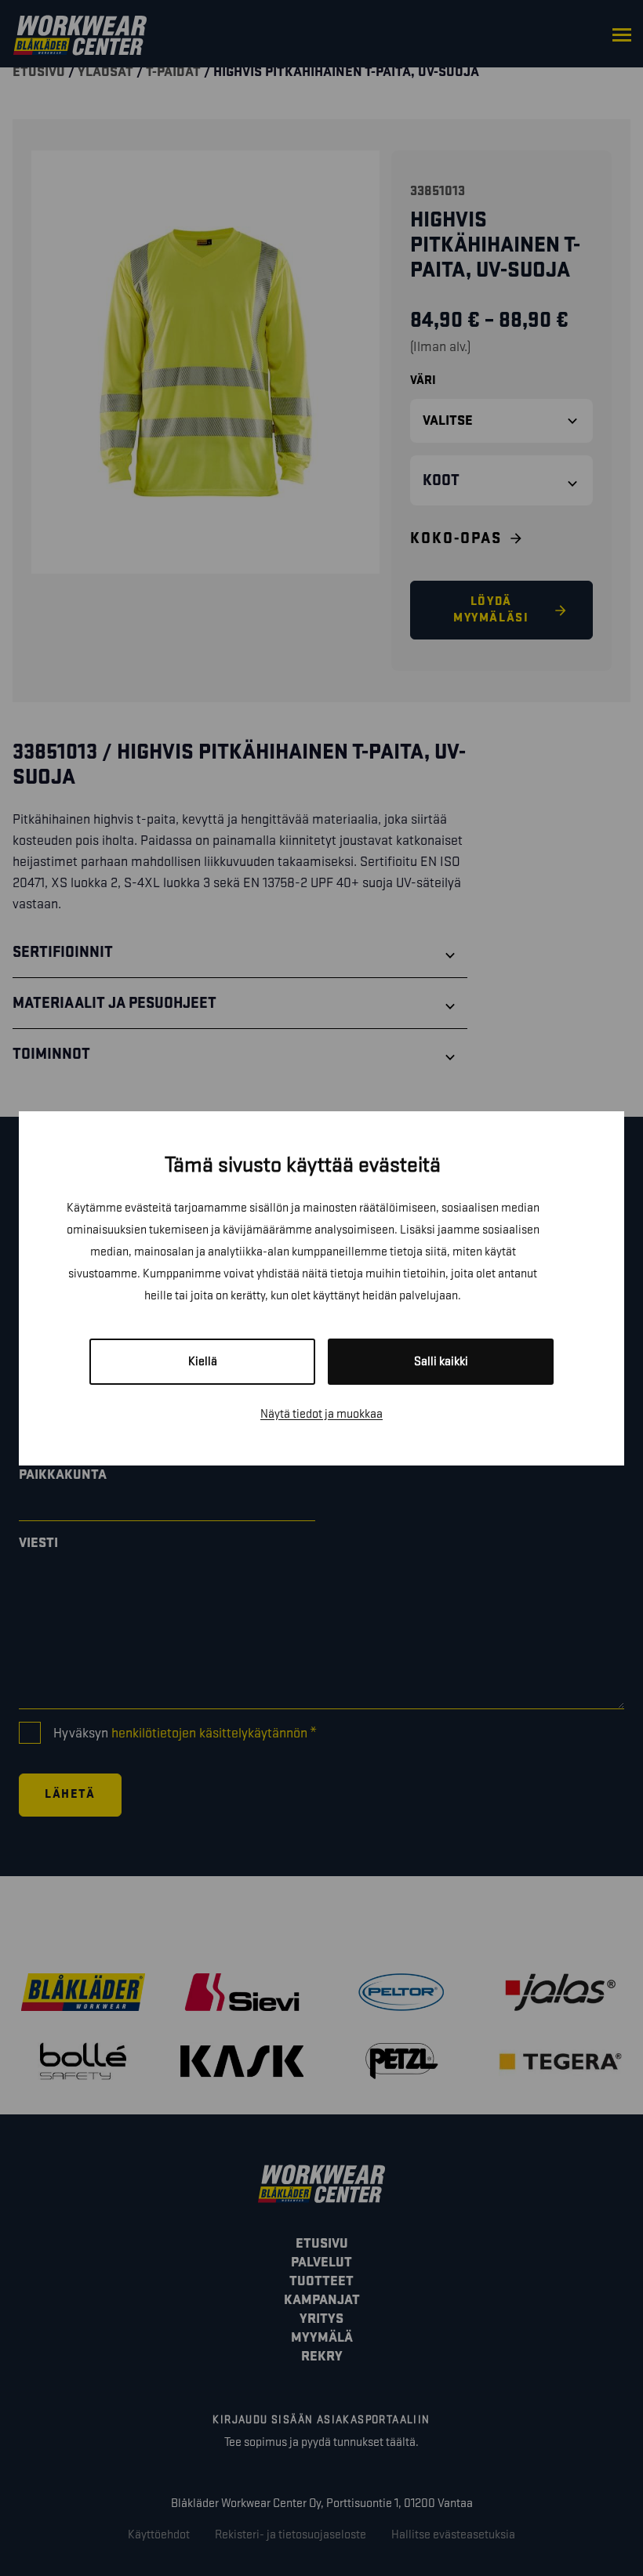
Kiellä (203, 1362)
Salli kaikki (441, 1362)
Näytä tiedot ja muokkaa (321, 1414)
